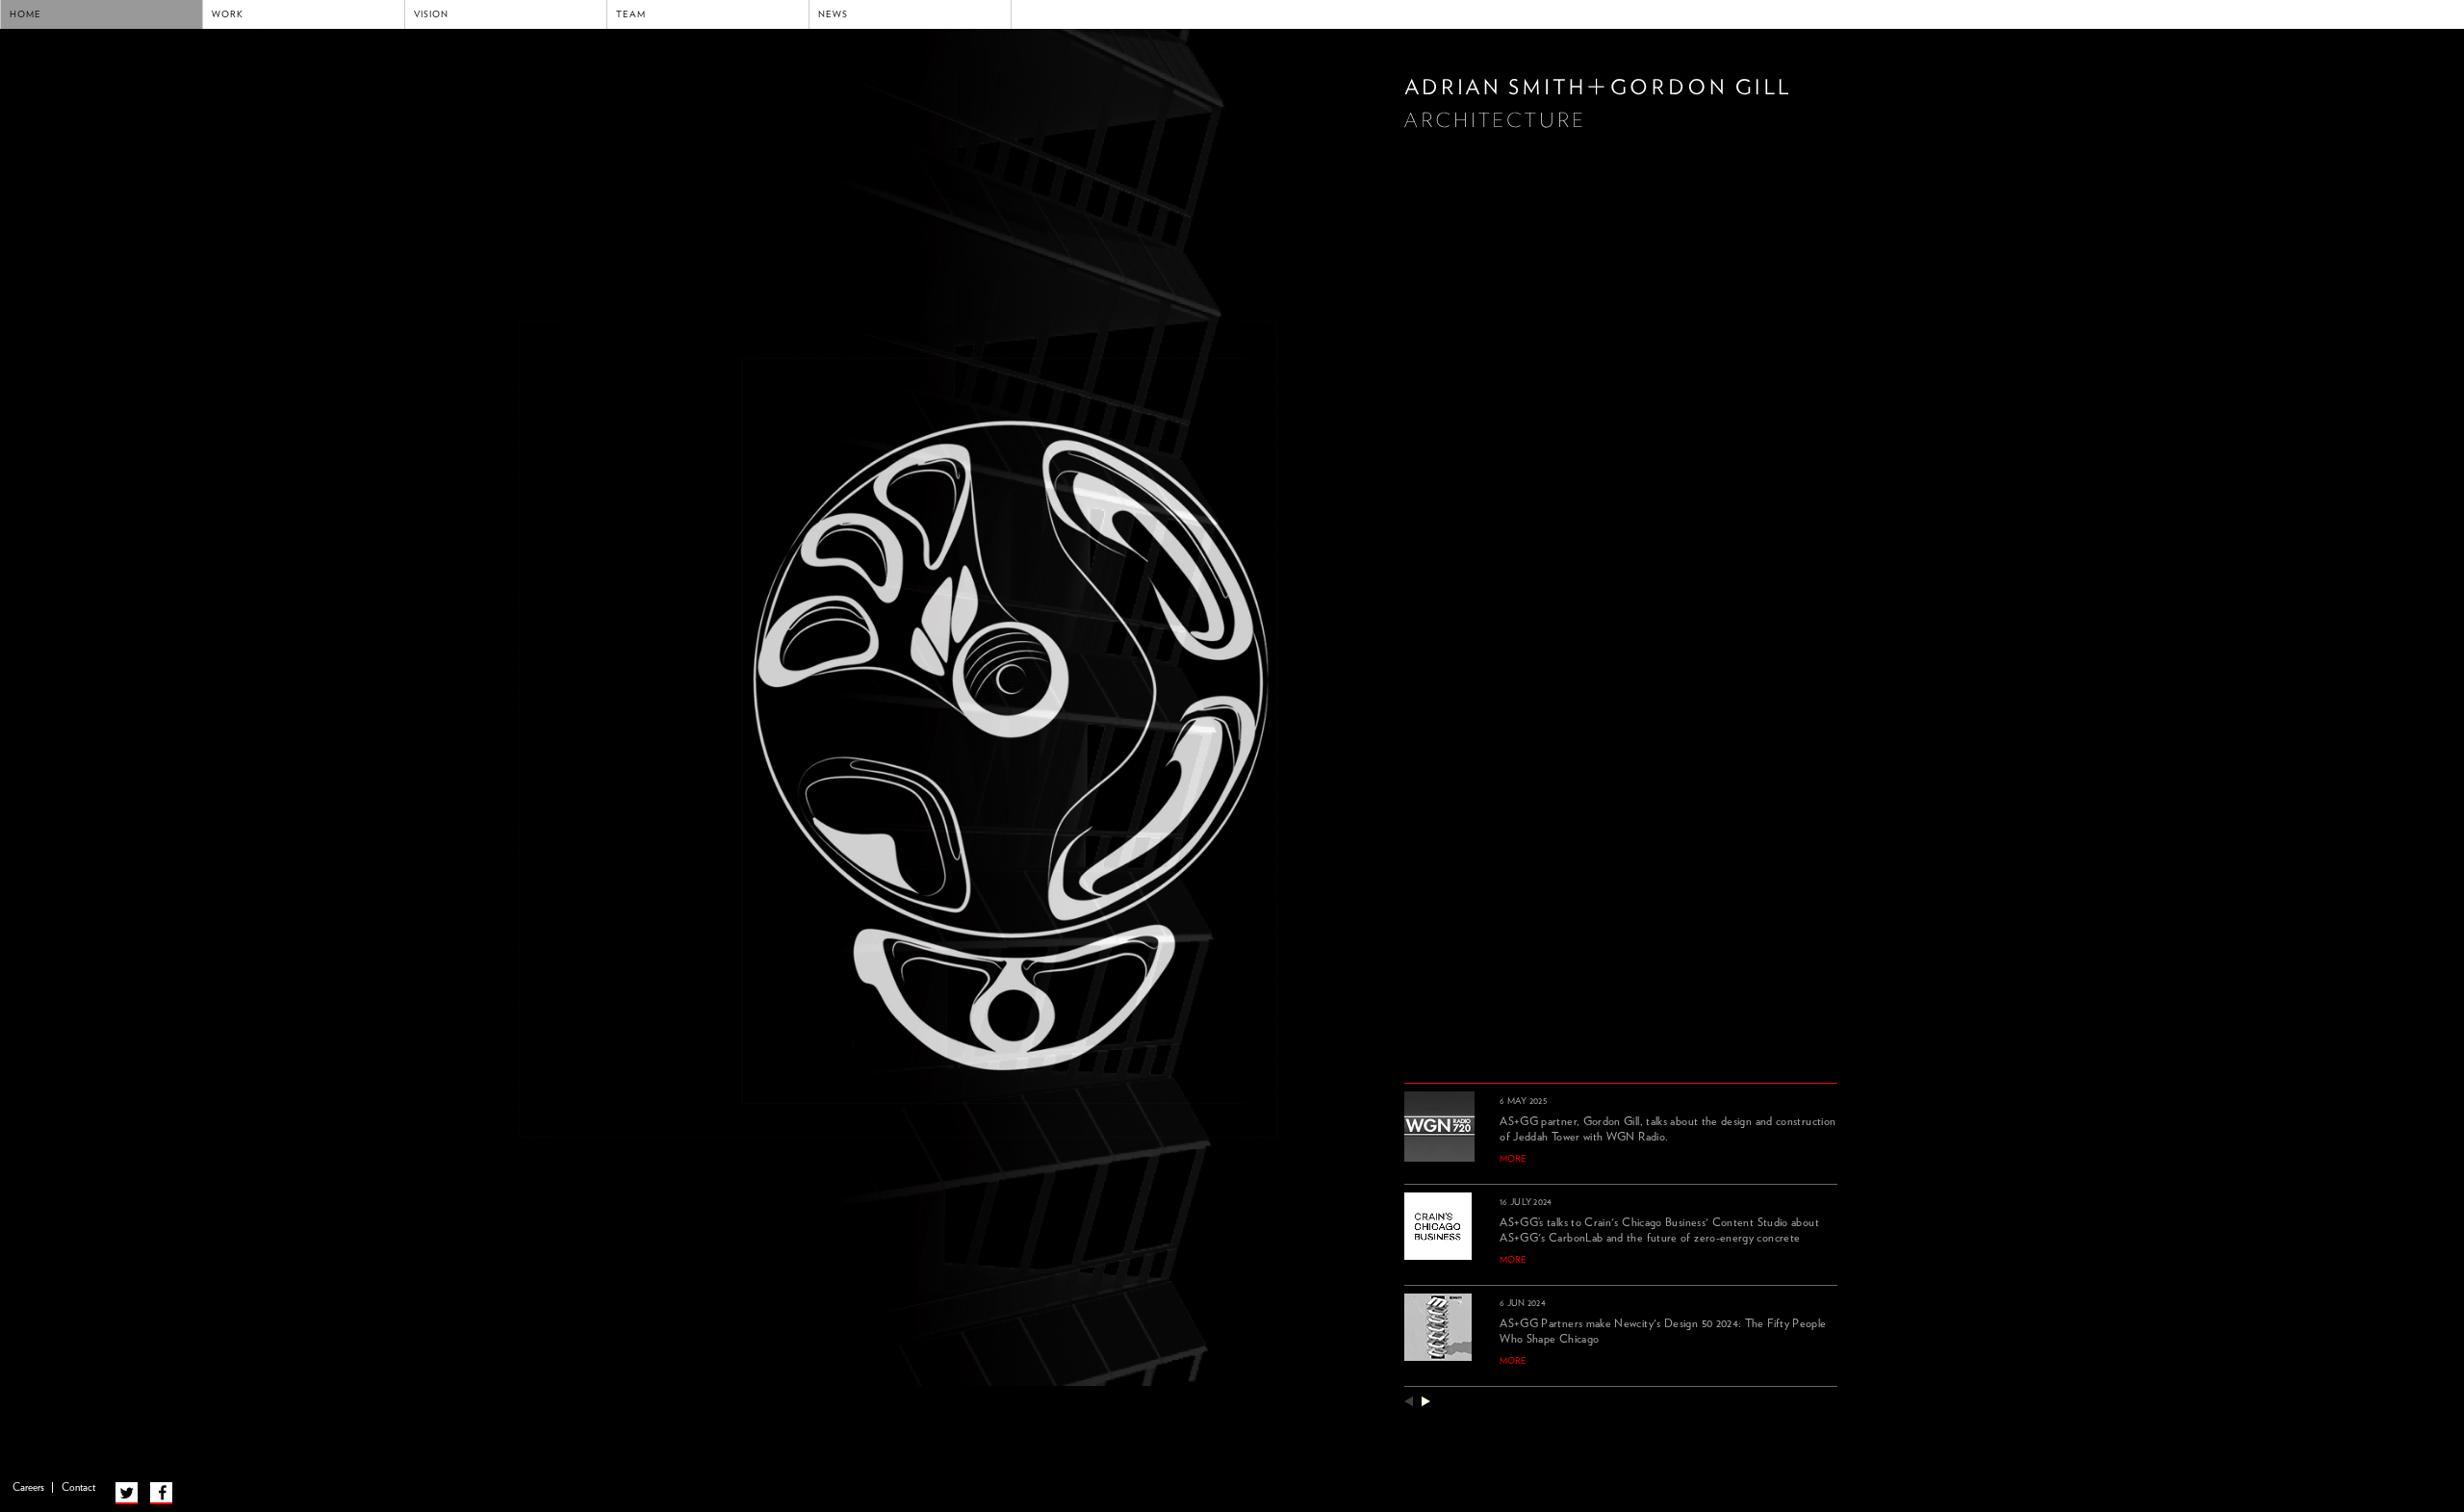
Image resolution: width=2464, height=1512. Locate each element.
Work (228, 14)
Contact (78, 1487)
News (833, 14)
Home (26, 14)
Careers (28, 1487)
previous (1409, 1401)
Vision (431, 14)
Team (631, 14)
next (1426, 1401)
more (1513, 1159)
